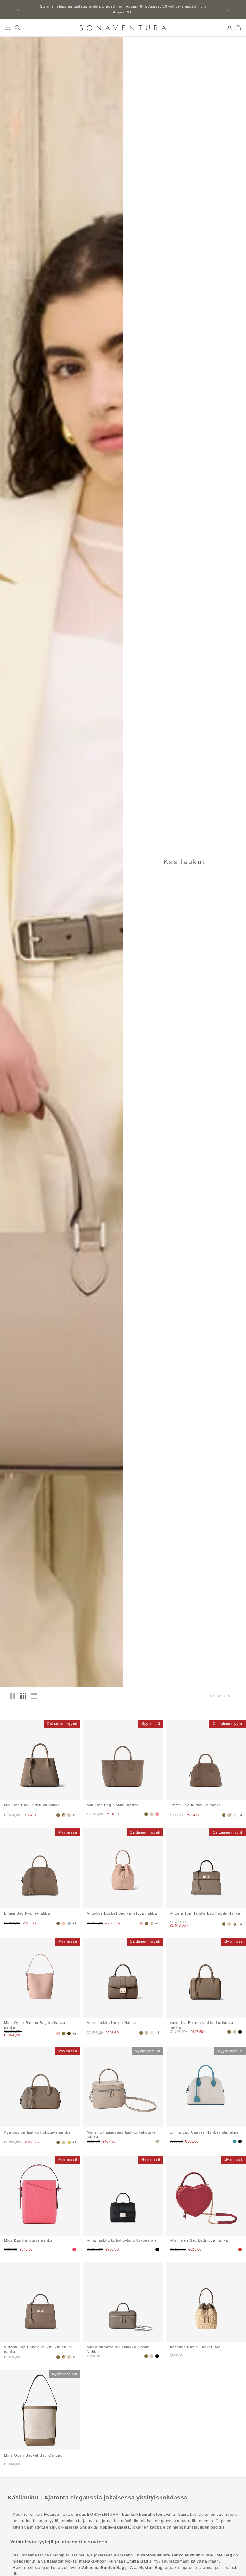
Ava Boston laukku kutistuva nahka (37, 2132)
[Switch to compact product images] (34, 1696)
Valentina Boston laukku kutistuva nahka (201, 2025)
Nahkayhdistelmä (204, 2132)
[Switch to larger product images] (12, 1696)
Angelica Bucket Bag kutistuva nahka (122, 1913)
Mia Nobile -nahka (113, 1805)
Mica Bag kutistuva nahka (28, 2240)
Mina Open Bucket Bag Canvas (33, 2455)
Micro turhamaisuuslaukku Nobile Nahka (118, 2349)
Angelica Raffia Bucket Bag (195, 2347)
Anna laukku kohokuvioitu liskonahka (122, 2240)
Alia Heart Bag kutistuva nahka (199, 2240)
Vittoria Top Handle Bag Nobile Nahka (205, 1913)
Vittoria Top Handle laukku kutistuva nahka (38, 2349)
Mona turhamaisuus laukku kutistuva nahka (121, 2134)
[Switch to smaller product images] (23, 1696)
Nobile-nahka (27, 1913)
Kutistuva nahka (195, 1805)
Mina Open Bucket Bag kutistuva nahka (35, 2025)
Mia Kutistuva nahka (32, 1805)
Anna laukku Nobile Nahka (111, 2023)
